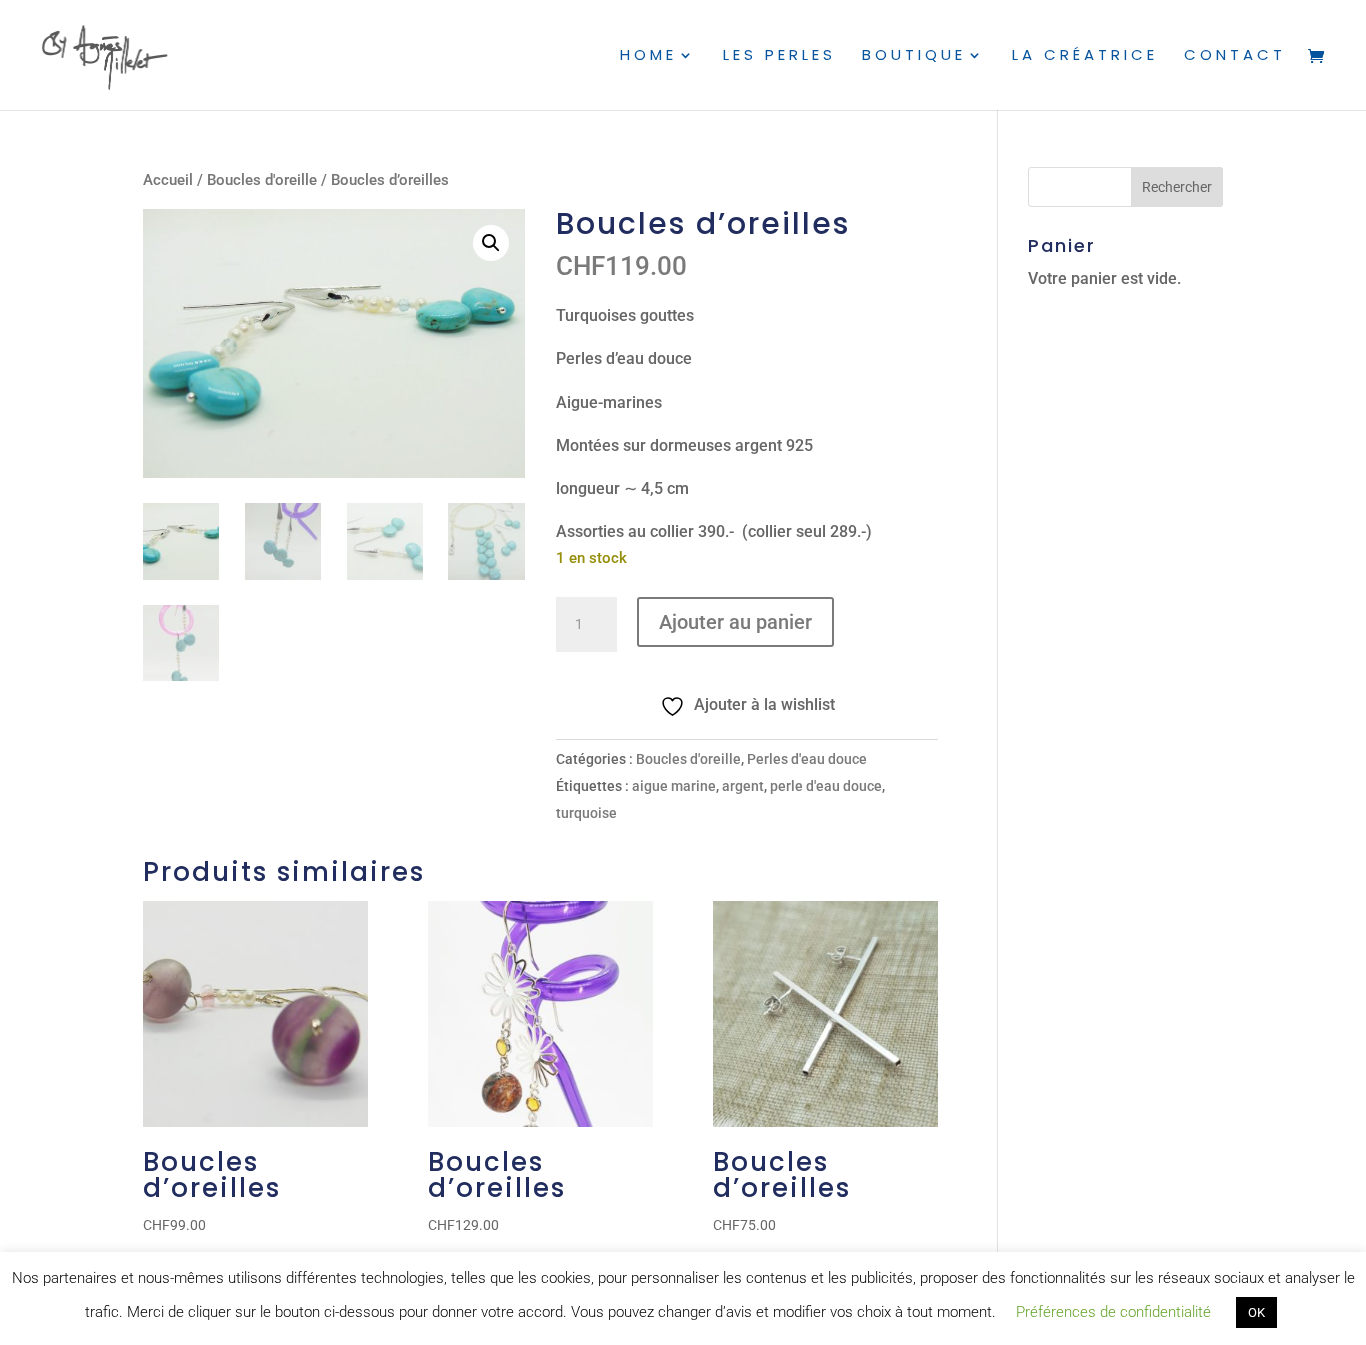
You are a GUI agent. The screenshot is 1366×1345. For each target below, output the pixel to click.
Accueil (168, 180)
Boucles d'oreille (262, 180)
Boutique (914, 56)
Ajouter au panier (735, 622)
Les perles (779, 56)
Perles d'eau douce (807, 759)
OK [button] (1256, 1312)
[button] (491, 243)
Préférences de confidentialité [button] (1113, 1312)
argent (743, 786)
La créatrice (1085, 56)
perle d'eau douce (826, 786)
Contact (1235, 56)
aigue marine (674, 786)
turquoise (586, 813)
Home (648, 56)
